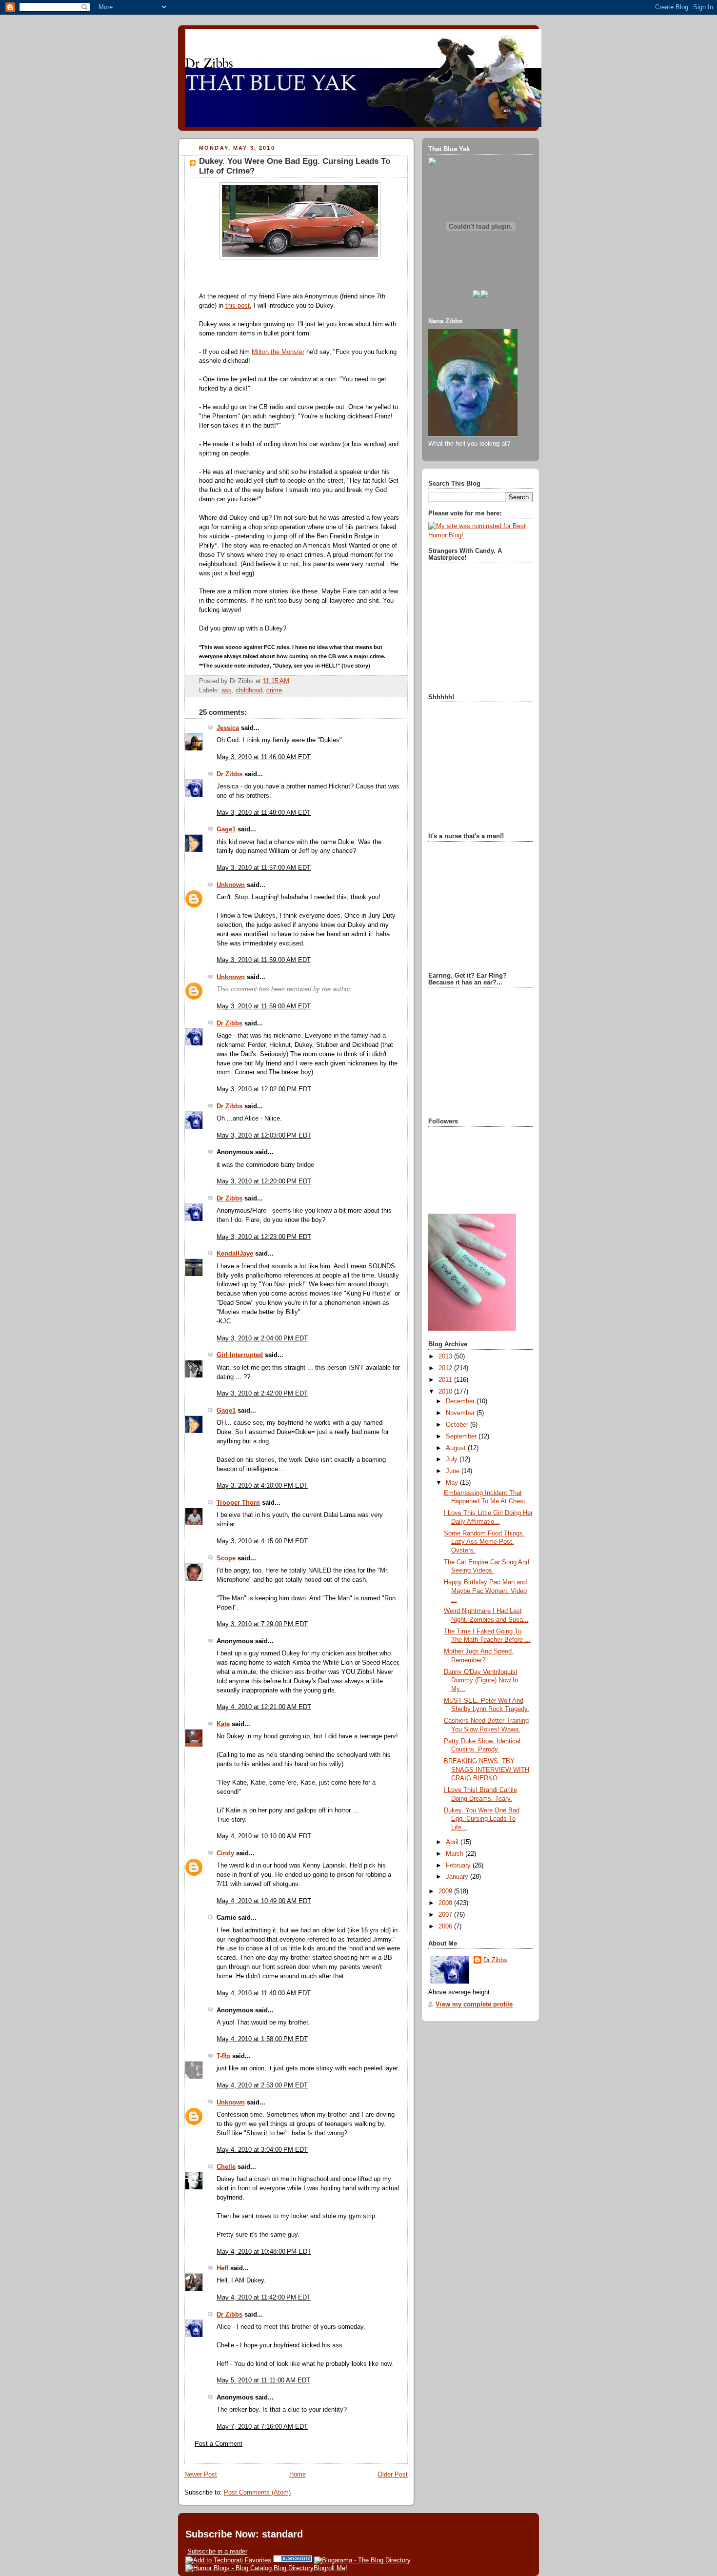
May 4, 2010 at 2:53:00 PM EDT (262, 2085)
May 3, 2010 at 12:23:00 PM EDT (264, 1237)
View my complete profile (474, 2005)
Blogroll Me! (330, 2568)
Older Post (393, 2475)
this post (238, 306)
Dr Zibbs (229, 774)
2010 (446, 1392)
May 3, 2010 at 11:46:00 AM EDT (264, 757)
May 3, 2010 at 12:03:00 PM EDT (264, 1136)
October (458, 1425)
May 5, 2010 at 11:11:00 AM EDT (263, 2380)
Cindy (225, 1853)
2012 (446, 1368)
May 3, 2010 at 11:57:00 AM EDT (264, 868)
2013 (446, 1357)
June (454, 1471)
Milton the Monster (278, 352)
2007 (446, 1915)
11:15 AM (276, 681)
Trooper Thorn (238, 1503)
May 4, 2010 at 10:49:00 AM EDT (264, 1901)
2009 (446, 1891)
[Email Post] (292, 681)
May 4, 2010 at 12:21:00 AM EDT (264, 1707)
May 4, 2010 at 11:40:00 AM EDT (264, 1993)
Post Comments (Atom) (257, 2493)
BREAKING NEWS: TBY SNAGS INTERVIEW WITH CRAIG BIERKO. (487, 1770)
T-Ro (223, 2056)
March (456, 1854)
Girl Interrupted (240, 1355)
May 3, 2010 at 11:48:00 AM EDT (264, 813)
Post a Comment (219, 2444)
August (457, 1448)
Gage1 (226, 829)
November (461, 1413)
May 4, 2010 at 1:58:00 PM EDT (262, 2039)
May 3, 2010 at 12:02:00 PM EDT (264, 1089)
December (461, 1401)
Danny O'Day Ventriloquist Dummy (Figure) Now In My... (481, 1681)
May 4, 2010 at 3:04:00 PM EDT (262, 2150)
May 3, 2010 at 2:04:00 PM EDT (262, 1338)
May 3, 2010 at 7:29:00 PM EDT (262, 1624)
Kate (223, 1724)
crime (274, 690)
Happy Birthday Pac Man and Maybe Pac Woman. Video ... (485, 1591)
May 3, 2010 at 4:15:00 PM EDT (262, 1541)
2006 (446, 1927)
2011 (446, 1380)
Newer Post (201, 2475)
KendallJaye (235, 1254)
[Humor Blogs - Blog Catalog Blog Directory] (249, 2568)
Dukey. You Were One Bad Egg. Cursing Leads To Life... (482, 1819)
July (453, 1459)
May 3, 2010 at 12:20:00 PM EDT (264, 1181)
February (459, 1866)
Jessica (228, 728)
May (453, 1483)
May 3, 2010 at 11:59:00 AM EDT (264, 960)
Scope (226, 1558)
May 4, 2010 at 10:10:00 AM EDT (264, 1836)
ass (227, 690)
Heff (222, 2268)
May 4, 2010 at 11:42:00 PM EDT (264, 2298)
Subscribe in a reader (217, 2551)
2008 (446, 1903)
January (458, 1877)
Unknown (231, 885)
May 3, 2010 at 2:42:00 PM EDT (262, 1394)
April (453, 1842)
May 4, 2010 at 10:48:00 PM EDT (264, 2252)
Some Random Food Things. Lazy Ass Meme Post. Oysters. (484, 1542)
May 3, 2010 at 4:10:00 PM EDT (262, 1486)
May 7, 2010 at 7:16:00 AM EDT (262, 2427)
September (462, 1436)
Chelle (226, 2167)
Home (298, 2475)
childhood (249, 690)
